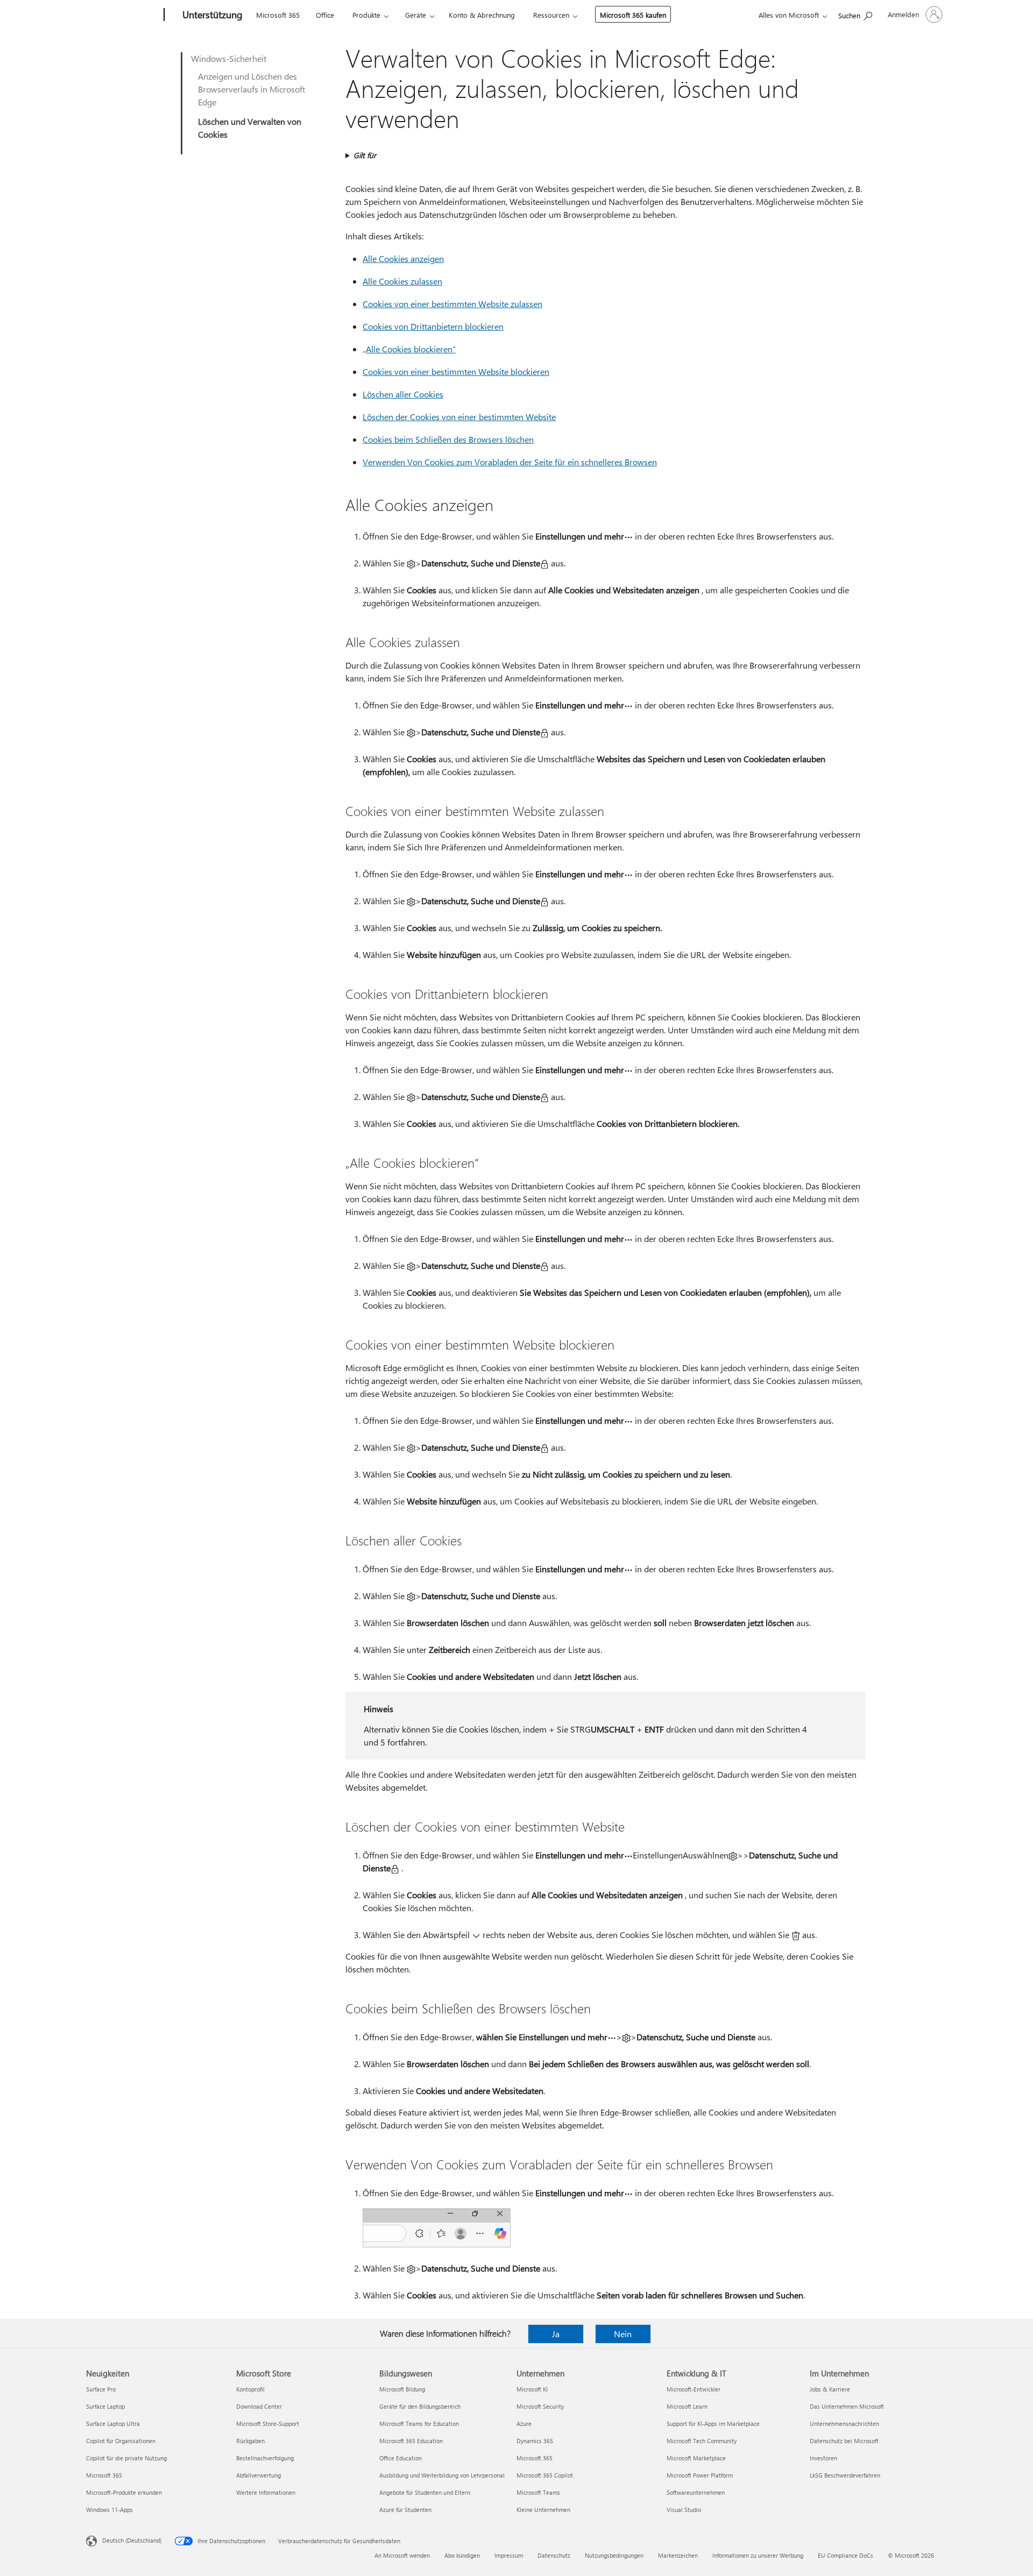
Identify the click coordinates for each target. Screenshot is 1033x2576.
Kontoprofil (250, 2389)
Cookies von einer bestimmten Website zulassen (452, 304)
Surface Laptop (105, 2406)
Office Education (401, 2458)
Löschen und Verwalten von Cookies (250, 128)
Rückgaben (250, 2441)
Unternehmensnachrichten (844, 2424)
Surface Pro (101, 2389)
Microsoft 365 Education (411, 2441)
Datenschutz (554, 2555)
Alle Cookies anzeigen (403, 258)
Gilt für (365, 155)
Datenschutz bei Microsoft (844, 2441)
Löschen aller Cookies (403, 394)
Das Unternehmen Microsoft (847, 2406)
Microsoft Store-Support (268, 2424)
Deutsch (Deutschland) (132, 2540)
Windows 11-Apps (109, 2510)
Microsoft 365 (278, 15)
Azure (524, 2424)
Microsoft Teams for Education (419, 2424)
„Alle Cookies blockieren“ (409, 349)
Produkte (366, 15)
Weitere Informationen (266, 2492)
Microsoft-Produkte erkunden (124, 2492)
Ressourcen (551, 15)
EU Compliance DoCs (845, 2555)
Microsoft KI (532, 2389)
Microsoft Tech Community (702, 2441)
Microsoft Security (540, 2406)
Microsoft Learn (687, 2406)
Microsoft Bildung (402, 2389)
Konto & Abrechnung (482, 15)
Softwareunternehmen (696, 2492)
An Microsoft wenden (402, 2555)
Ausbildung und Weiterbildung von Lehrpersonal (442, 2475)
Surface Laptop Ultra (113, 2424)
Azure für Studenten (405, 2510)
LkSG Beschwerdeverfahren (845, 2475)
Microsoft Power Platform (700, 2475)
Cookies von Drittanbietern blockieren (433, 326)
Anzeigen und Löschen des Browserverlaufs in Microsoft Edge (252, 89)
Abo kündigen (462, 2555)
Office (325, 15)
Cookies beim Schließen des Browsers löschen (448, 439)
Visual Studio (684, 2510)
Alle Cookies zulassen (402, 281)
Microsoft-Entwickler (694, 2389)
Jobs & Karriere (830, 2389)
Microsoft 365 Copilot (545, 2475)
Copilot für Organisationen (121, 2441)
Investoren (823, 2458)
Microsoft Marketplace (696, 2458)
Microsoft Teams (538, 2492)
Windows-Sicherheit (229, 58)
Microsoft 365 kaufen (633, 15)
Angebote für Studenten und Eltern (425, 2492)
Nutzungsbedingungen (614, 2555)
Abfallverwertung (259, 2475)
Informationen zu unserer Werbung (758, 2555)
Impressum (509, 2555)
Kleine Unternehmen (543, 2510)
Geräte (416, 15)
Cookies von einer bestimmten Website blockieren (456, 371)
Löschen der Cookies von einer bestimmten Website (459, 417)
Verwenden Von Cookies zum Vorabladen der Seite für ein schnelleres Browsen (510, 462)
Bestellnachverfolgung (265, 2458)
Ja (556, 2334)
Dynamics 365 (535, 2441)
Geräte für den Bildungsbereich (420, 2406)
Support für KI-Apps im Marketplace (713, 2424)
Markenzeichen (678, 2555)
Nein (623, 2334)
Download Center (259, 2406)
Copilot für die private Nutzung (126, 2458)
